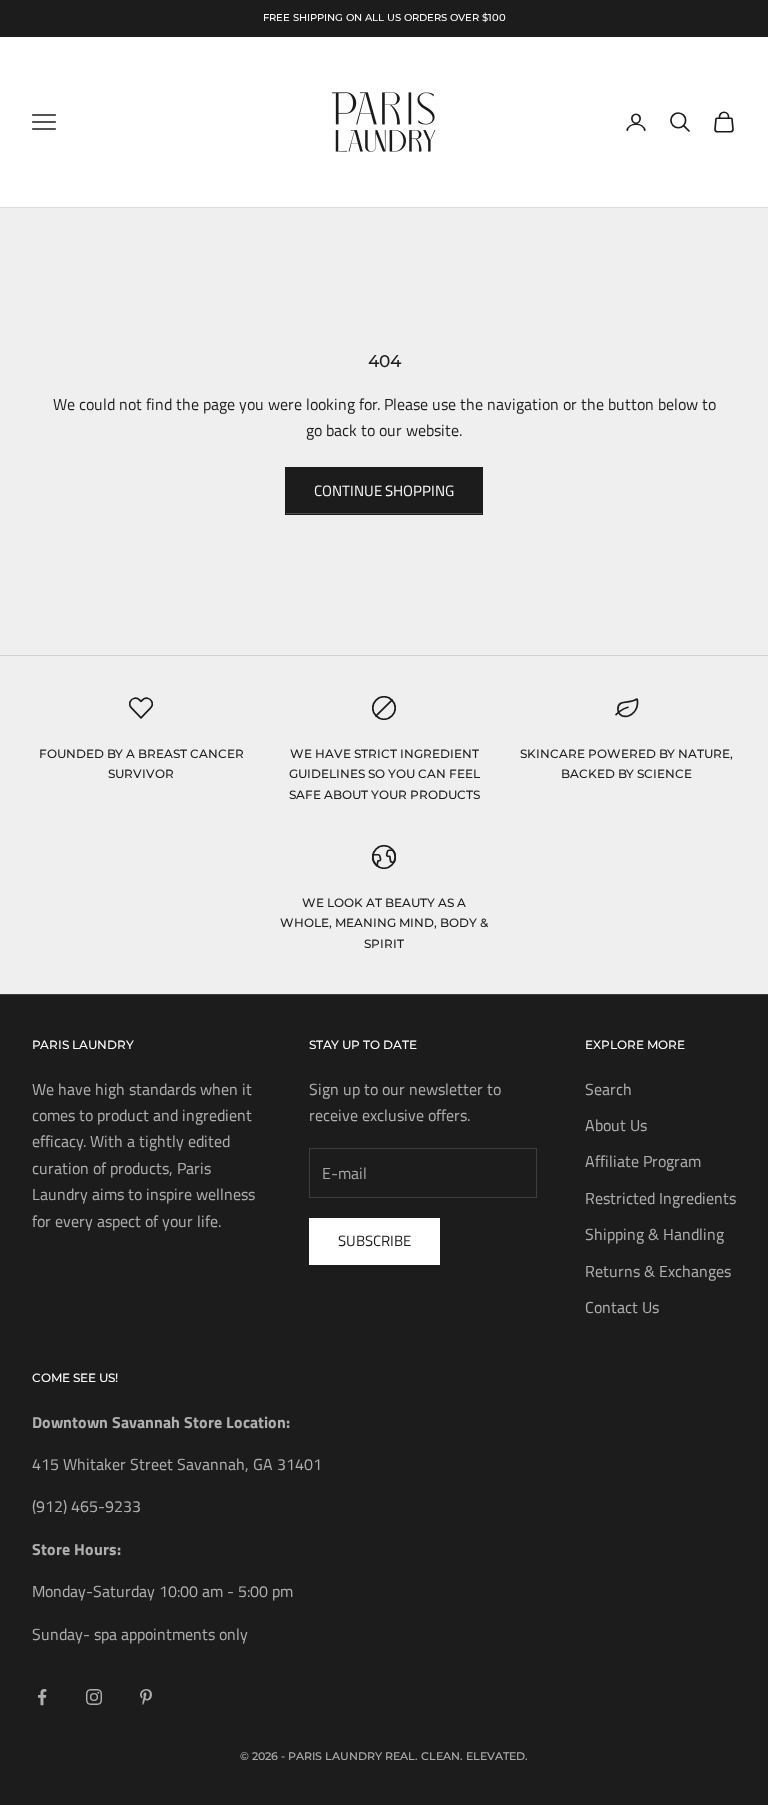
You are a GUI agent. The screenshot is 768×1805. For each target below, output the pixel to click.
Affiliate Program (643, 1161)
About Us (616, 1125)
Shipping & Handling (654, 1234)
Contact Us (622, 1307)
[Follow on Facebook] (42, 1697)
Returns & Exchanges (658, 1271)
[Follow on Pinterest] (146, 1697)
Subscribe (374, 1240)
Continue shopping (384, 490)
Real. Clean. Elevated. (456, 1756)
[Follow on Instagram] (94, 1697)
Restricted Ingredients (660, 1198)
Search (608, 1089)
